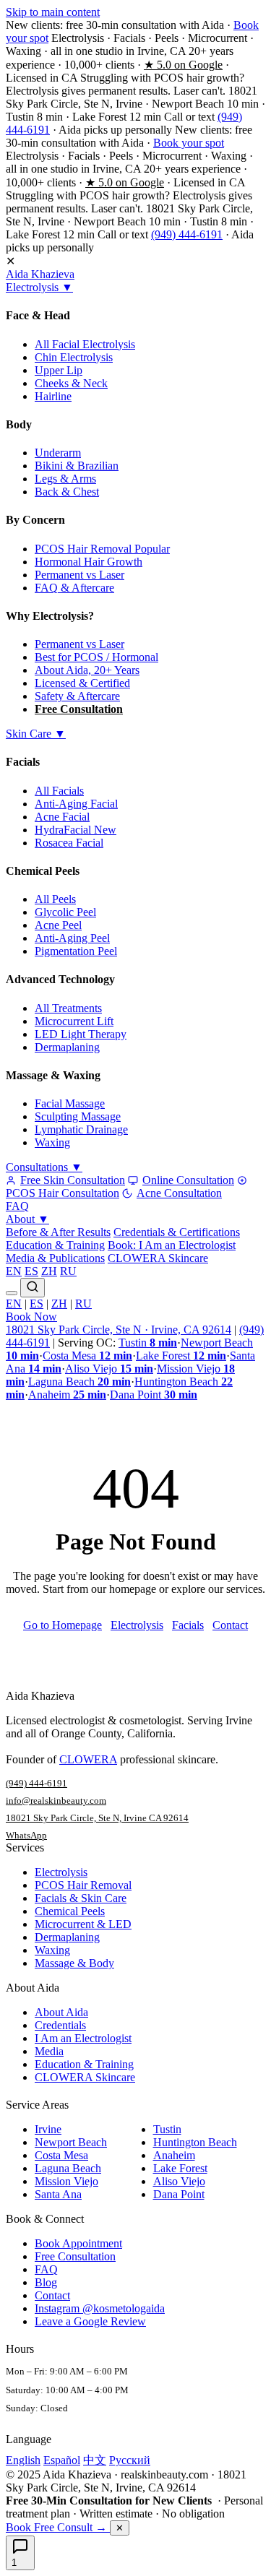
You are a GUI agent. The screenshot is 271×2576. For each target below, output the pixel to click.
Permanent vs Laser (79, 575)
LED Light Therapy (81, 1034)
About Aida (61, 2012)
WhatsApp (26, 1835)
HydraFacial (76, 830)
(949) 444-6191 (187, 234)
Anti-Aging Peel (72, 938)
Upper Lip (59, 370)
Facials (188, 1625)
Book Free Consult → (58, 2527)
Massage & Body (74, 1963)
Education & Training (55, 1245)
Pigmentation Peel (76, 951)
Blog (46, 2282)
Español (62, 2460)
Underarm (58, 453)
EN (14, 1271)
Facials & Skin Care (81, 1898)
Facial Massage (70, 1103)
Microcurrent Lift (74, 1021)
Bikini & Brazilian (77, 466)
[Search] (33, 1288)
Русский (130, 2460)
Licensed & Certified (82, 683)
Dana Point (154, 1395)
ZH (49, 1271)
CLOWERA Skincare (158, 1258)
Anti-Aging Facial (76, 804)
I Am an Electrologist (83, 2038)
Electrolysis (39, 287)
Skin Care (36, 734)
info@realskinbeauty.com (56, 1801)
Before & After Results (58, 1232)
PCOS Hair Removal (102, 549)
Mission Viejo (66, 2181)
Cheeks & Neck (71, 383)
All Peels (55, 899)
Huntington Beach (195, 2142)
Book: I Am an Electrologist (172, 1245)
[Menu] (12, 1293)
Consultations (44, 1167)
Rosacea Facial (69, 843)
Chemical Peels (70, 1911)
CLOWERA (88, 1759)
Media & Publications (55, 1258)
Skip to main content (53, 12)
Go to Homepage (63, 1625)
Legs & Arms (65, 479)
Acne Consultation (179, 1193)
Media (49, 2051)
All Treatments (68, 1008)
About (27, 1219)
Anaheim (67, 1395)
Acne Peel (58, 925)
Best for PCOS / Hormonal (96, 657)
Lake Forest (181, 1356)
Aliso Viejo (109, 1369)
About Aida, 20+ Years (87, 670)
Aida (40, 274)
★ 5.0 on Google (183, 65)
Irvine (48, 2129)
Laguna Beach (79, 1382)
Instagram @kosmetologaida (100, 2308)
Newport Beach (71, 2142)
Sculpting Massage (78, 1116)
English (23, 2460)
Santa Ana (58, 2194)
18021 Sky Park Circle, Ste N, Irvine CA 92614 (97, 1818)
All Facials (59, 791)
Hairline (53, 396)
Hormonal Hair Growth (89, 562)
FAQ (17, 1206)
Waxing (52, 1142)
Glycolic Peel (65, 912)
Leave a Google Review (90, 2321)
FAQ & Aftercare (74, 588)
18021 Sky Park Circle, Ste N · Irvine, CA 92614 (119, 1330)
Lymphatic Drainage (81, 1129)
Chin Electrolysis (74, 357)
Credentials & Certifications (177, 1232)
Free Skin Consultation (73, 1180)
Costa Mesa (87, 1356)
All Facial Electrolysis (85, 344)
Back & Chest (67, 492)
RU (68, 1271)
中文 (95, 2460)
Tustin (148, 1343)
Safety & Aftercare (77, 696)
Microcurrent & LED (83, 1924)
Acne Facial (62, 817)
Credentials (60, 2025)
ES (31, 1271)
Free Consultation (79, 709)
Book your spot (189, 143)
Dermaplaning (67, 1047)
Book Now (31, 1317)
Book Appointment (78, 2243)
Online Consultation (188, 1180)
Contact (230, 1625)
